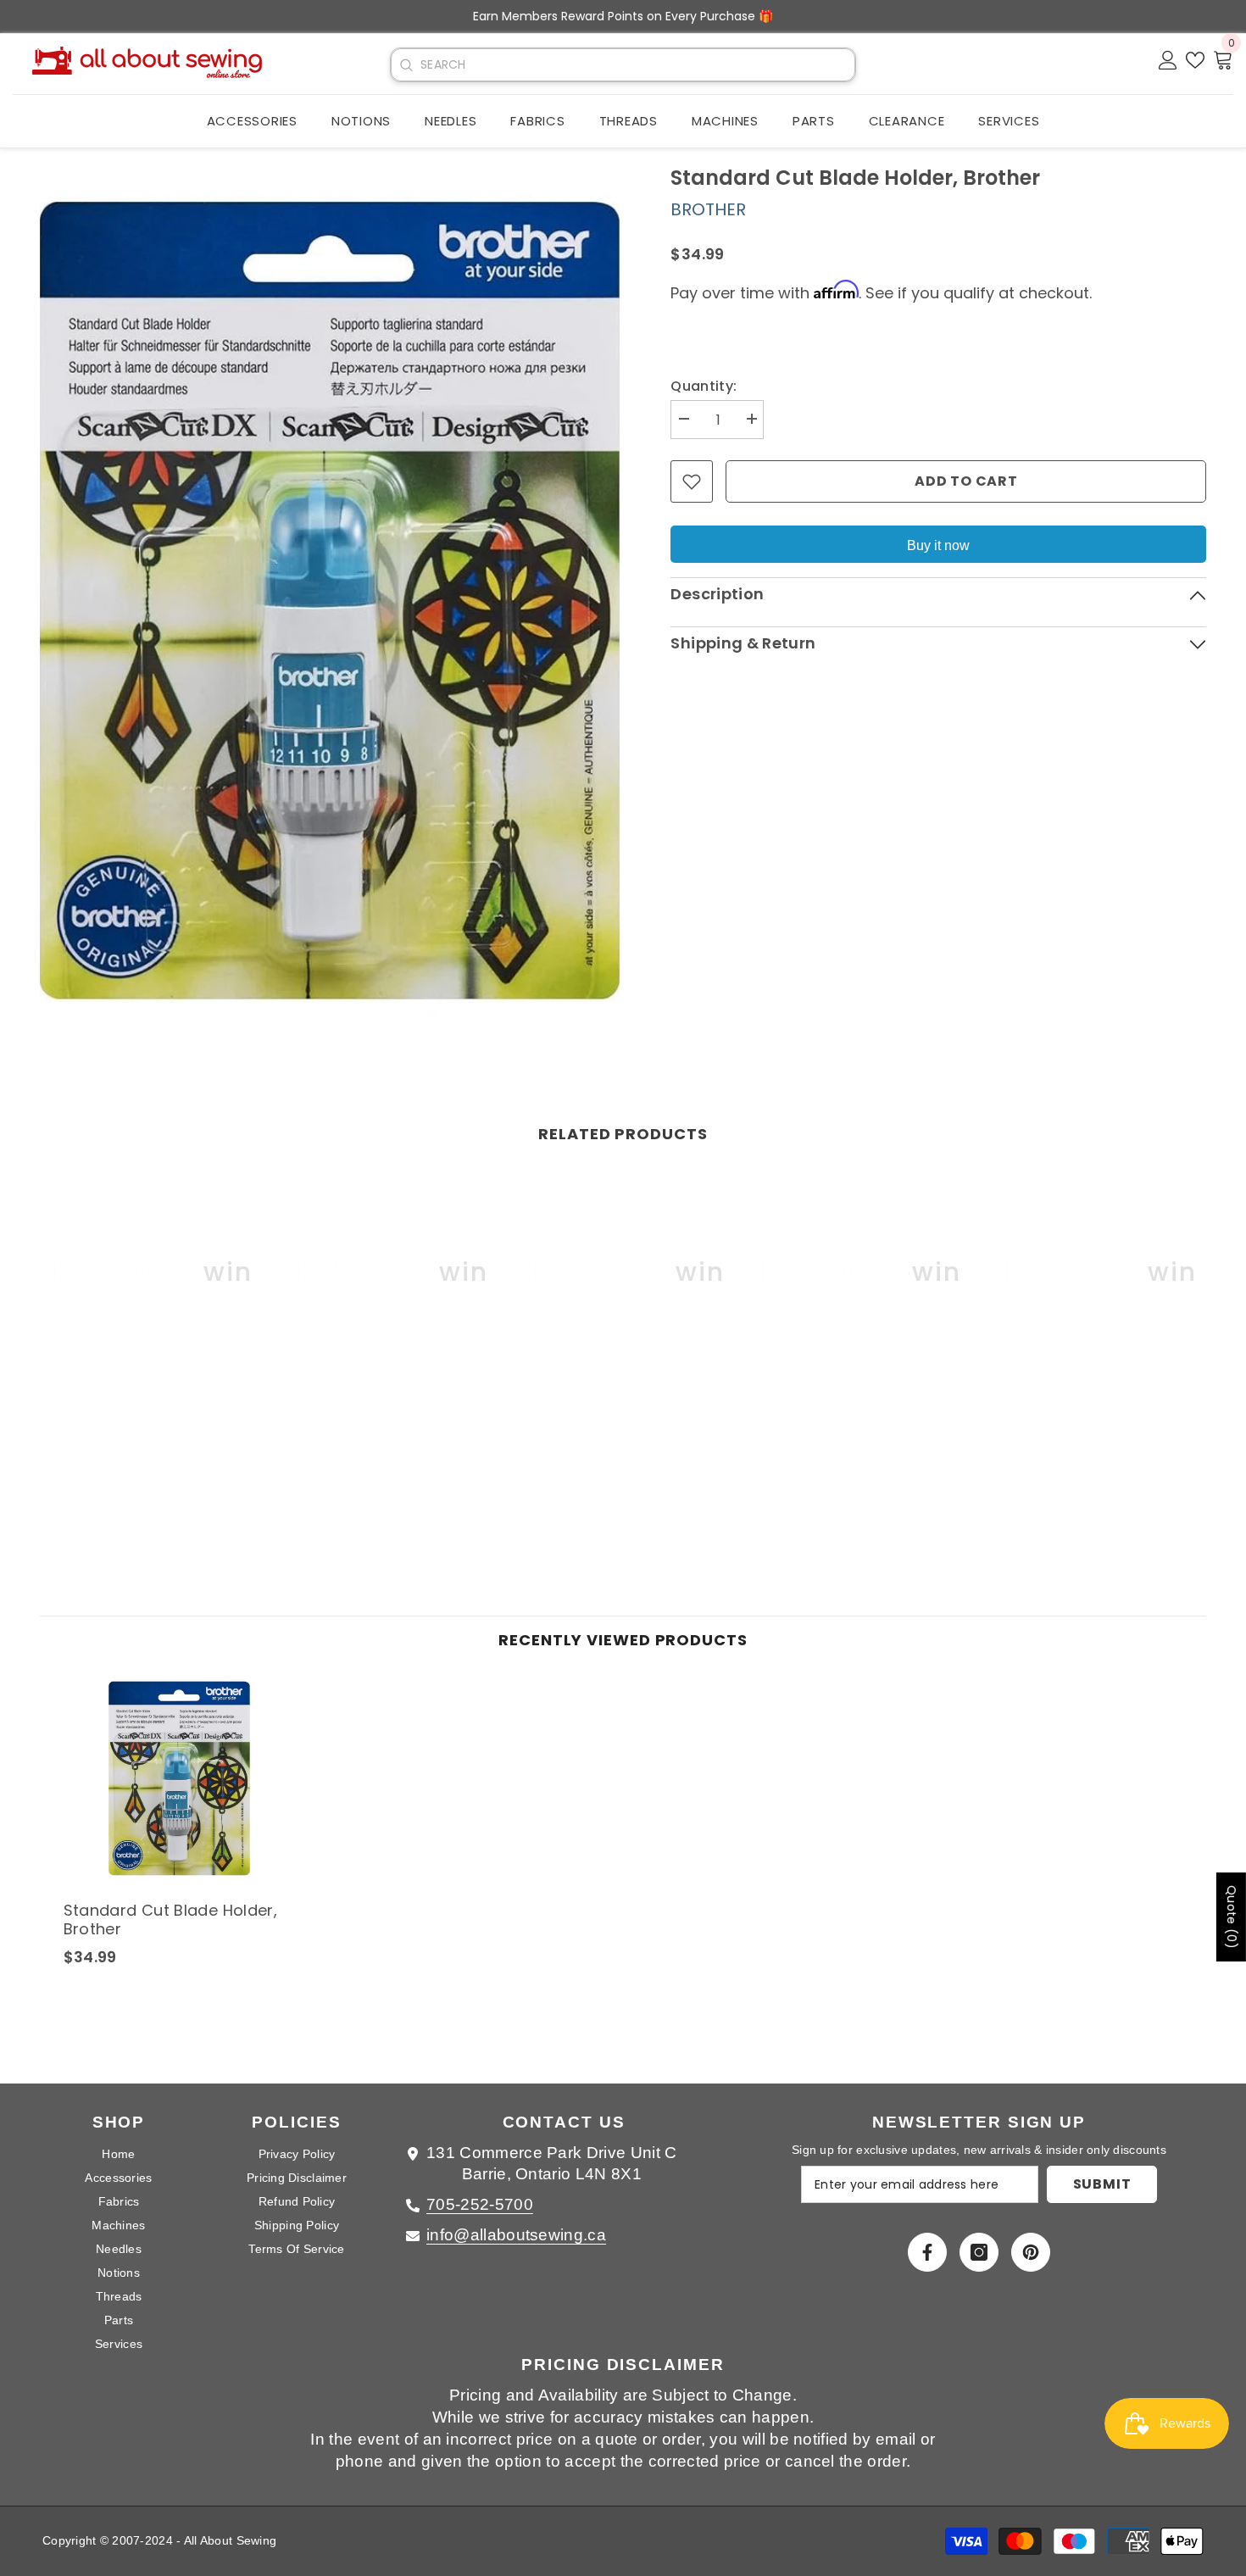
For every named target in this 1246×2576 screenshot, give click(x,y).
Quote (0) (1232, 1917)
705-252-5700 (480, 2204)
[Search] (406, 65)
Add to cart (966, 481)
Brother (708, 209)
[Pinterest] (1031, 2252)
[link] (151, 1414)
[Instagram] (979, 2252)
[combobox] (637, 65)
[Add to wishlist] (692, 481)
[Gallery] (330, 601)
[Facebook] (927, 2252)
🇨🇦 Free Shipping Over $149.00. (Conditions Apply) (623, 16)
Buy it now (938, 545)
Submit (1102, 2184)
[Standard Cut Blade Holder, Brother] (179, 1778)
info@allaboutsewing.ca (516, 2235)
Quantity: (704, 386)
